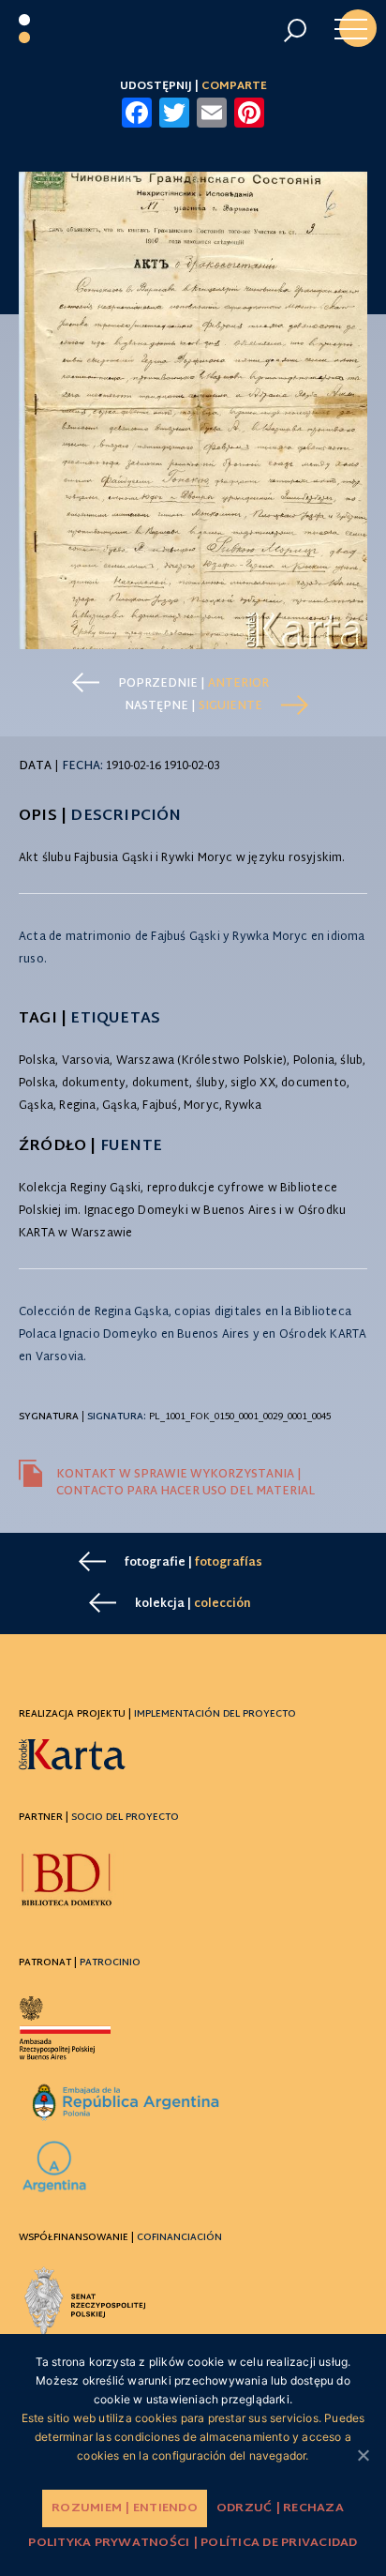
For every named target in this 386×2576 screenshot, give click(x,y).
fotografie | (193, 1563)
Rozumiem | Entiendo (125, 2508)
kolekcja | (193, 1604)
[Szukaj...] (295, 30)
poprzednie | (193, 684)
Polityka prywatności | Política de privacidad (193, 2543)
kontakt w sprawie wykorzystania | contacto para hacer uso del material (186, 1483)
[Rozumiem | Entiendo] (363, 2455)
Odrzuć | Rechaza (280, 2508)
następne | (193, 706)
